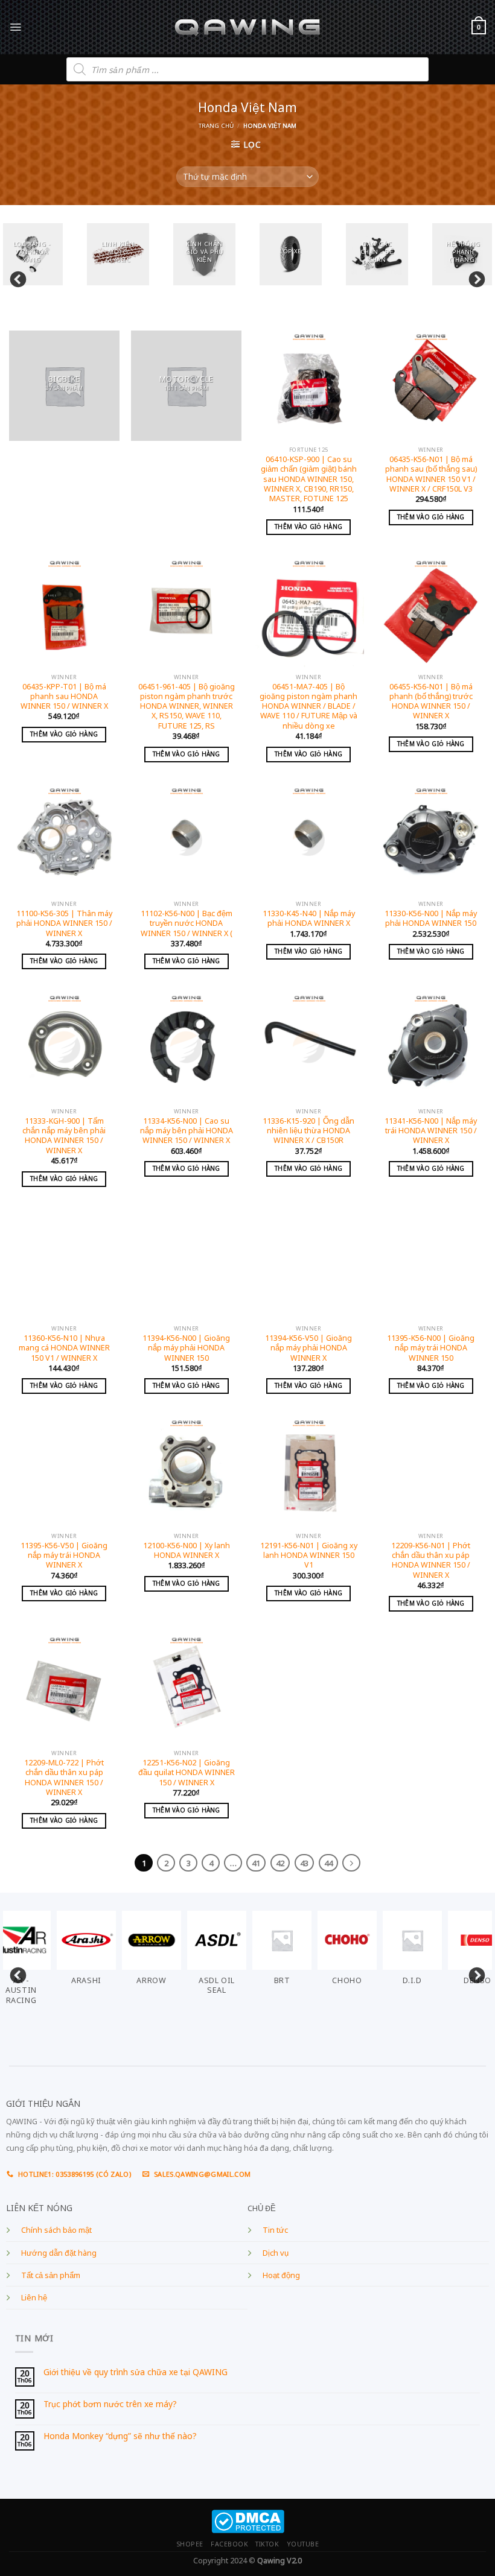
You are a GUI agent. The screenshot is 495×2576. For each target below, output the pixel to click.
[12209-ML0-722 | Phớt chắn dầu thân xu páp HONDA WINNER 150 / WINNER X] (64, 1689)
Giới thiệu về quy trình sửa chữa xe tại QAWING (136, 2372)
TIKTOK (267, 2544)
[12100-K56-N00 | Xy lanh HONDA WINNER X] (186, 1472)
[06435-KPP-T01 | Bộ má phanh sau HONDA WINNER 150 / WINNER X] (64, 612)
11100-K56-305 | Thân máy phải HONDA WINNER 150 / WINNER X (64, 924)
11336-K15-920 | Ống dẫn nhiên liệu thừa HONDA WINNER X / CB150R (308, 1131)
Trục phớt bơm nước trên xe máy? (110, 2404)
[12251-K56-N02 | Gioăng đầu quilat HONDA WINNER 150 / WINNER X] (186, 1689)
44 (328, 1863)
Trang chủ (216, 126)
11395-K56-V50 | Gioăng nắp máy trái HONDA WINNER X (64, 1556)
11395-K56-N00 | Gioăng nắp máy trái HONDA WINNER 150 (431, 1348)
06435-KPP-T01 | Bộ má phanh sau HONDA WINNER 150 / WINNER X (64, 697)
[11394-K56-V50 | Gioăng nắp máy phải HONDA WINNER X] (309, 1264)
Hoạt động (281, 2275)
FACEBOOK (229, 2544)
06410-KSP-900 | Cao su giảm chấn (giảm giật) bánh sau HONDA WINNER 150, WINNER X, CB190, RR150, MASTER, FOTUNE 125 (309, 479)
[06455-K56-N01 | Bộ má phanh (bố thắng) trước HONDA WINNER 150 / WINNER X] (431, 612)
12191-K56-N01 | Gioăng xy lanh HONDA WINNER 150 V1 (309, 1556)
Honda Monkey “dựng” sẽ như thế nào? (120, 2436)
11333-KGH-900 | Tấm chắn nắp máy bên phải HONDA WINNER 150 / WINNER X (64, 1136)
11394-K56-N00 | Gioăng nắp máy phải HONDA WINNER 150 (186, 1348)
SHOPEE (190, 2544)
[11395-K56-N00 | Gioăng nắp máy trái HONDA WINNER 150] (431, 1264)
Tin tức (275, 2230)
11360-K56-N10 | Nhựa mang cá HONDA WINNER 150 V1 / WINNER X (64, 1348)
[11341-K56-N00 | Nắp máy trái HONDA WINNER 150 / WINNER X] (431, 1047)
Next (474, 277)
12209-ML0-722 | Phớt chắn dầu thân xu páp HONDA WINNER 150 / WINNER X (64, 1778)
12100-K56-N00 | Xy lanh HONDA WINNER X (187, 1551)
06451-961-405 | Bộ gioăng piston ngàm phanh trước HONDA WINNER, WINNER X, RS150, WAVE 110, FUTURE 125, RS (187, 707)
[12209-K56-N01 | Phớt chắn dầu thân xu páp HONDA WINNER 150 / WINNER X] (431, 1472)
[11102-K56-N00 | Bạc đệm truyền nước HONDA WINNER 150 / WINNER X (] (186, 840)
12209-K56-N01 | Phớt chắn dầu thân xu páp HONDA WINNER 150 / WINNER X (431, 1561)
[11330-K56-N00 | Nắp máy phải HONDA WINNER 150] (431, 840)
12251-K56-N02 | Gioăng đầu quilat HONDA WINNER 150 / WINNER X (187, 1773)
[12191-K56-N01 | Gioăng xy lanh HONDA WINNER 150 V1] (309, 1472)
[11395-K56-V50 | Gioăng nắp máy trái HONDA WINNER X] (64, 1472)
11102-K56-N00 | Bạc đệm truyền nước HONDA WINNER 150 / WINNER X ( (187, 924)
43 (304, 1863)
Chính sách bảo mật (56, 2230)
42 (280, 1863)
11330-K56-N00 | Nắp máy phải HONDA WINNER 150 (431, 919)
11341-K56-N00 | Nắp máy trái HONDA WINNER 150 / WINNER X (431, 1131)
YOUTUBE (303, 2544)
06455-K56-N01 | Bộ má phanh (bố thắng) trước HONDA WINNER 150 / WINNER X (431, 702)
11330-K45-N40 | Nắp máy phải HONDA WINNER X (309, 919)
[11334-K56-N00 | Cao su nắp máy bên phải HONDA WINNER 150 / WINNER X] (186, 1047)
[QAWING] (248, 27)
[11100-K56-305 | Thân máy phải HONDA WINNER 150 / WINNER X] (64, 840)
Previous (15, 277)
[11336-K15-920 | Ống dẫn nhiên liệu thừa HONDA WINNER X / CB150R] (309, 1047)
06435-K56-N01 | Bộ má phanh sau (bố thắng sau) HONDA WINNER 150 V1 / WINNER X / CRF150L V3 (431, 474)
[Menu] (15, 27)
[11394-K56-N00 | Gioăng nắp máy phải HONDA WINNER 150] (186, 1264)
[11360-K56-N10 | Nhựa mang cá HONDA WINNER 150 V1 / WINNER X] (64, 1264)
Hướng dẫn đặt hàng (59, 2253)
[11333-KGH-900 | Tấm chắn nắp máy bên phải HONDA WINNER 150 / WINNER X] (64, 1047)
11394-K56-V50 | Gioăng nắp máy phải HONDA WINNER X (308, 1348)
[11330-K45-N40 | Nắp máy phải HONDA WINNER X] (309, 840)
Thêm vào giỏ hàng (308, 527)
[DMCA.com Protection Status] (248, 2520)
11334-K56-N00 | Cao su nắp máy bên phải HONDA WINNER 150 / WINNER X (187, 1131)
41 (256, 1863)
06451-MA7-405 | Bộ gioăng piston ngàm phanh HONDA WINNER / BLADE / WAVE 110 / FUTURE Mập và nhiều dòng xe (308, 707)
